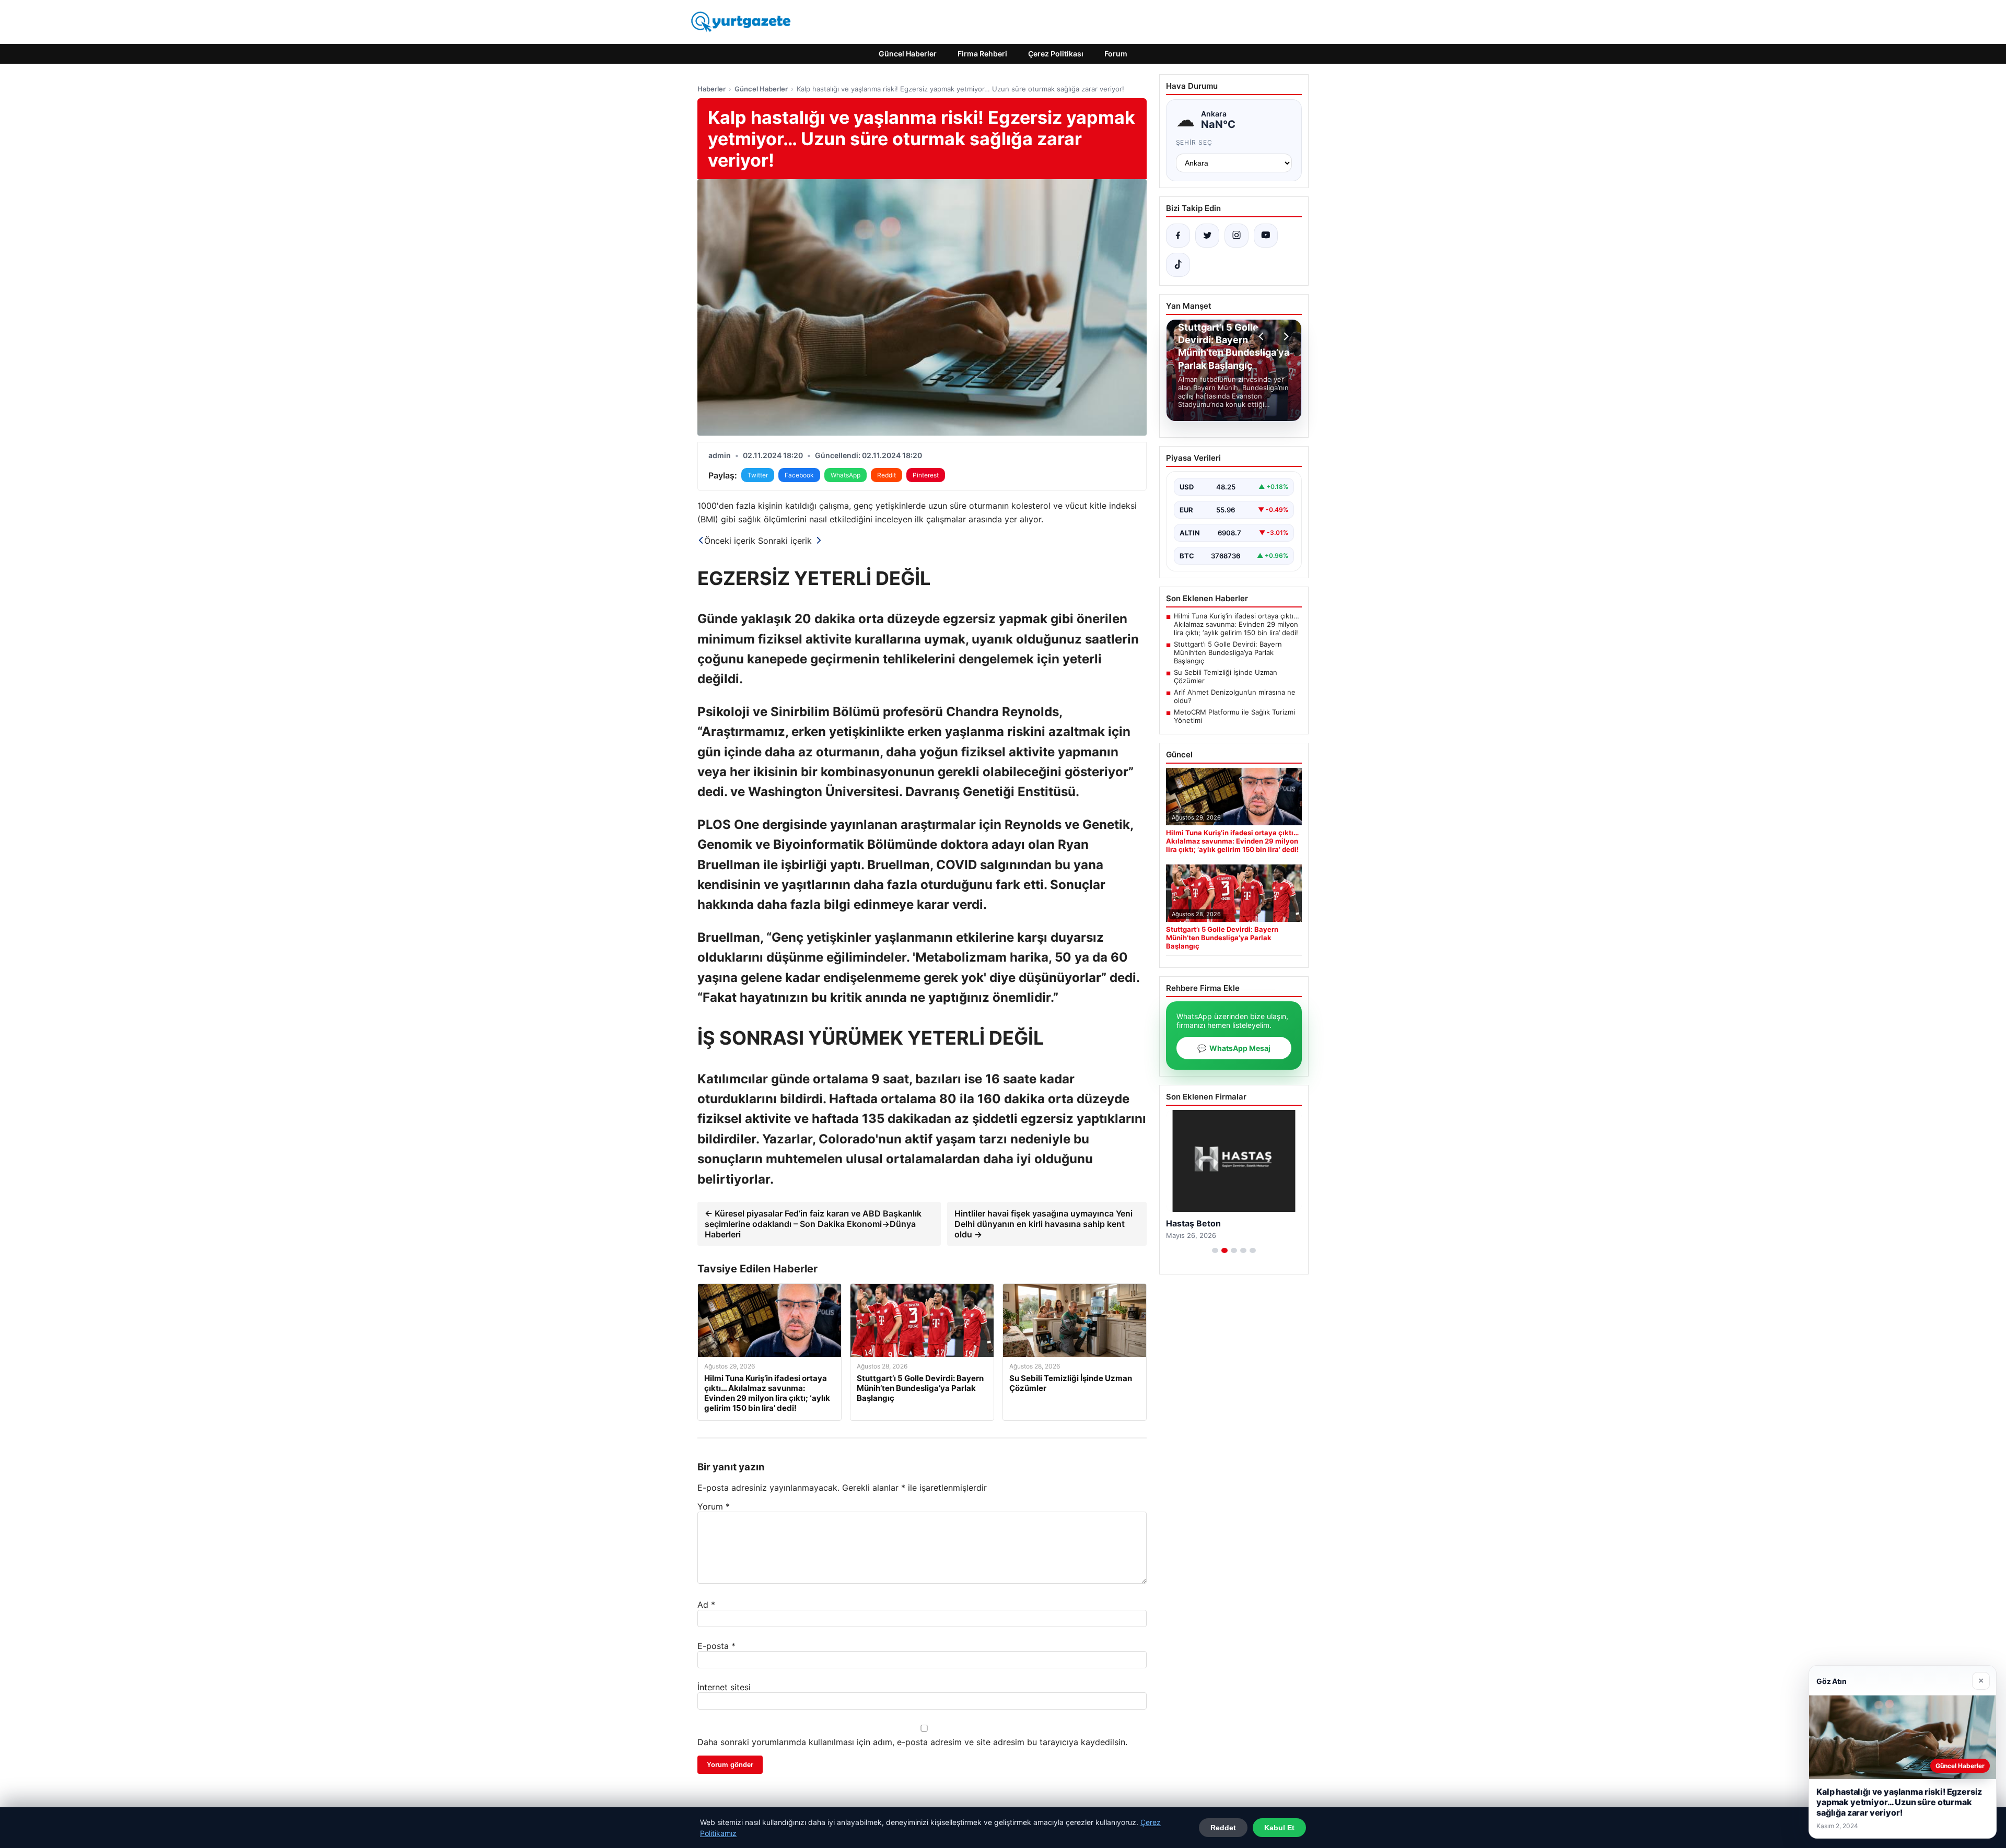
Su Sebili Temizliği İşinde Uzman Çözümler (1226, 676)
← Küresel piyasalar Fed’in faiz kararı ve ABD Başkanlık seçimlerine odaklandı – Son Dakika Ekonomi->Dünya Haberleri (813, 1224)
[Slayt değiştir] (1215, 1250)
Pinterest (926, 475)
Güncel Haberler (908, 54)
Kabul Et (1279, 1828)
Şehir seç (1194, 142)
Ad (706, 1605)
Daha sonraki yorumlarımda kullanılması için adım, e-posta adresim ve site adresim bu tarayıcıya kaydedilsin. (912, 1742)
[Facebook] (1178, 236)
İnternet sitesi (724, 1687)
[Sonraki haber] (1285, 336)
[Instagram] (1237, 236)
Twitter (758, 475)
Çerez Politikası (1056, 54)
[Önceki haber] (1263, 336)
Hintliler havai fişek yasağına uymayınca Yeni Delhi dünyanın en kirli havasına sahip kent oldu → (1043, 1224)
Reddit (887, 475)
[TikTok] (1178, 265)
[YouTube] (1266, 236)
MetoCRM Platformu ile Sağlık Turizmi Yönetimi (1234, 716)
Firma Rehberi (982, 54)
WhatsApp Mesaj (1234, 1048)
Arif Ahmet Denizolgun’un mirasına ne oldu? (1235, 696)
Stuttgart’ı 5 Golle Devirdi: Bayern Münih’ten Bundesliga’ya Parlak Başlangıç (1228, 652)
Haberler (712, 89)
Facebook (799, 475)
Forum (1116, 54)
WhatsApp (845, 475)
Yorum (714, 1506)
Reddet (1223, 1828)
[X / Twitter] (1207, 236)
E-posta (716, 1646)
